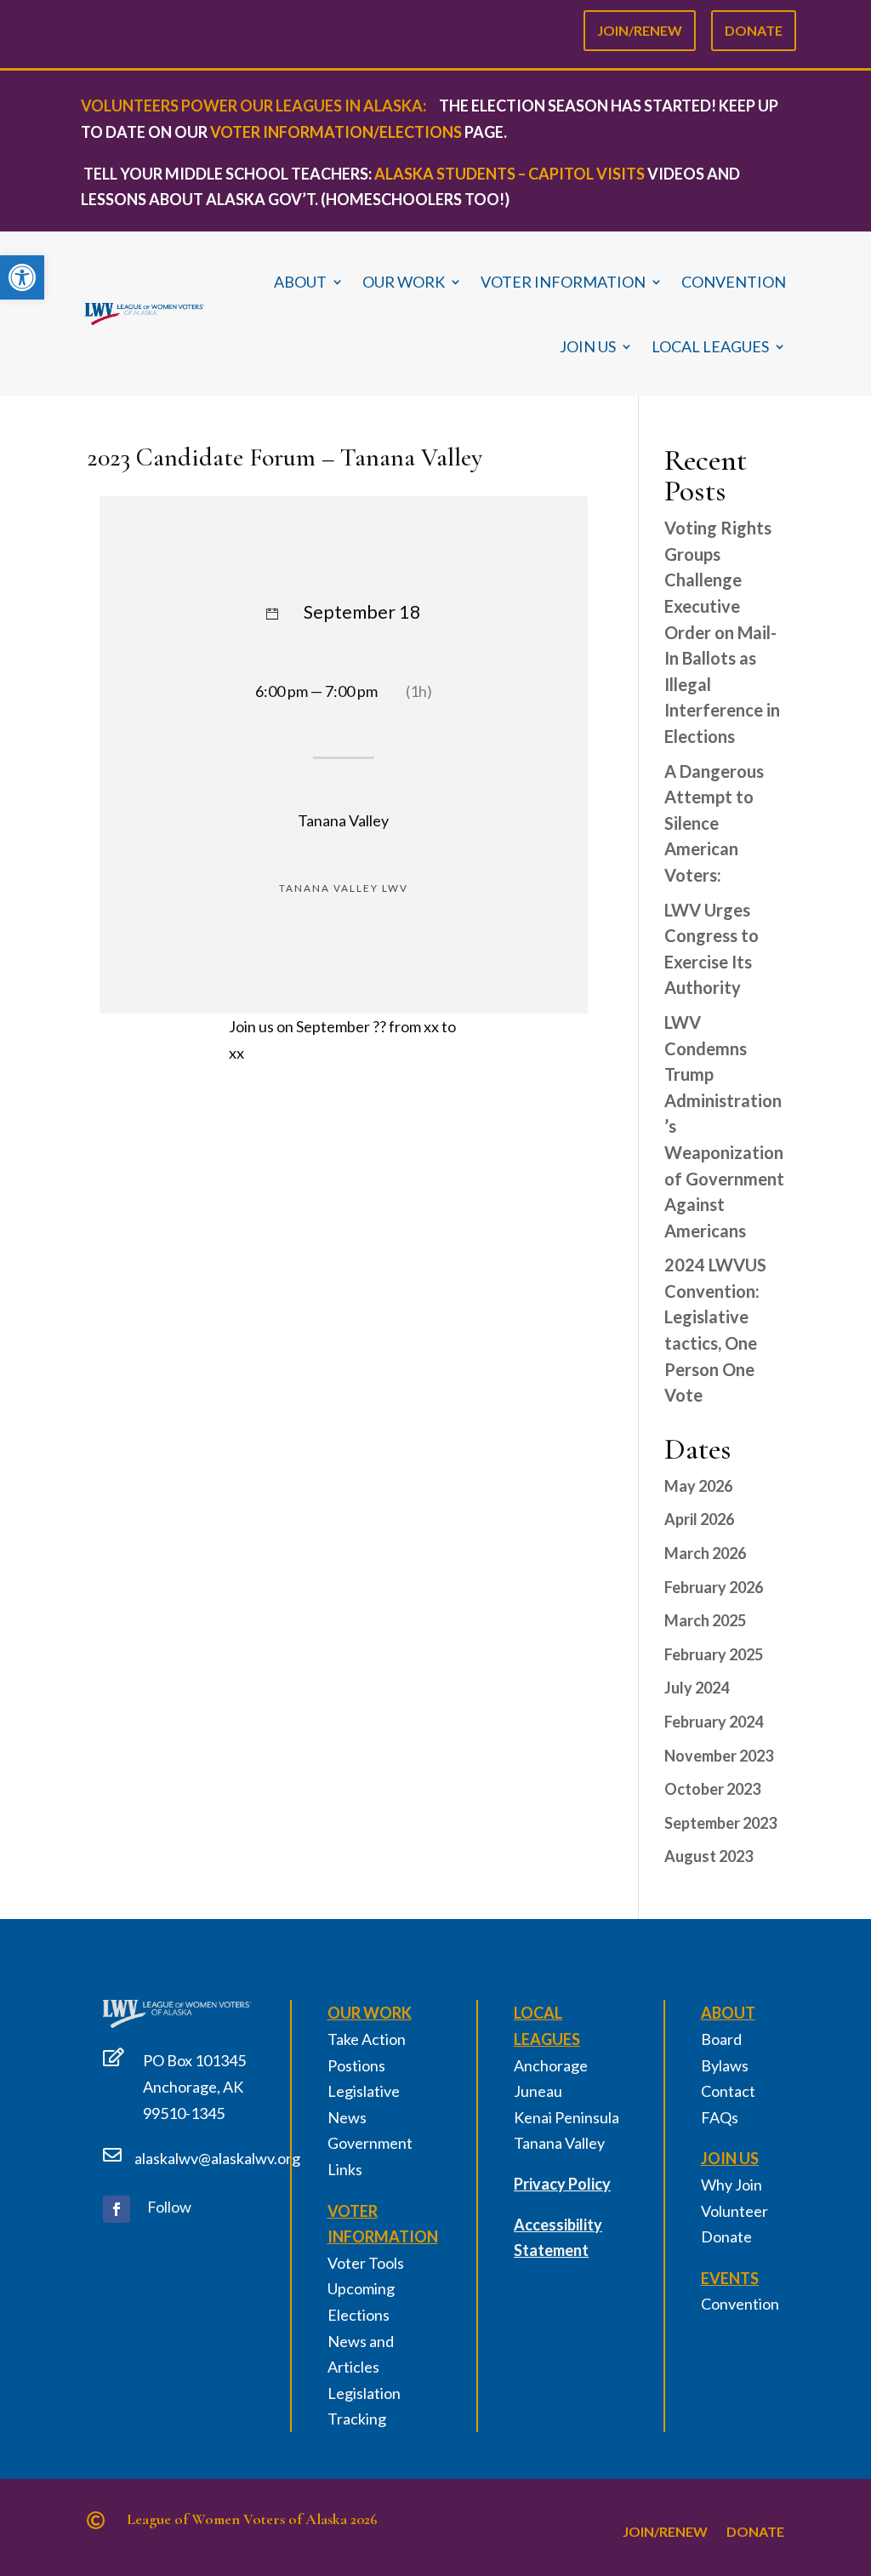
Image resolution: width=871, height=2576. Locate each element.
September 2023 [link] (720, 1823)
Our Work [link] (404, 282)
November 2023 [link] (719, 1756)
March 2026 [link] (705, 1553)
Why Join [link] (732, 2185)
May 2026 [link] (698, 1486)
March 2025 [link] (705, 1620)
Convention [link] (734, 282)
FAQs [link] (720, 2117)
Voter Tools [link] (366, 2263)
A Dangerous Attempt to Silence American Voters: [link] (714, 823)
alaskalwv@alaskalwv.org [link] (217, 2158)
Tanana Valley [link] (559, 2143)
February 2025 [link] (714, 1654)
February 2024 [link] (714, 1722)
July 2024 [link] (697, 1688)
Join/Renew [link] (640, 27)
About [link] (300, 282)
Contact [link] (728, 2091)
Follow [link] (169, 2207)
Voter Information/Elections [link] (336, 132)
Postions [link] (356, 2065)
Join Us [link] (588, 346)
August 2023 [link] (709, 1856)
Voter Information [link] (563, 282)
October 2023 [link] (712, 1789)
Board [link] (721, 2039)
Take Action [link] (367, 2039)
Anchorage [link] (551, 2065)
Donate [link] (754, 27)
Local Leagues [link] (710, 346)
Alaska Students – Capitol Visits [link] (510, 174)
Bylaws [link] (725, 2065)
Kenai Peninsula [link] (566, 2117)
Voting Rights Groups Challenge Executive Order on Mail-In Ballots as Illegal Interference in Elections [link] (722, 632)
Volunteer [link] (734, 2211)
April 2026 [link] (699, 1519)
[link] (22, 277)
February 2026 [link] (714, 1587)
